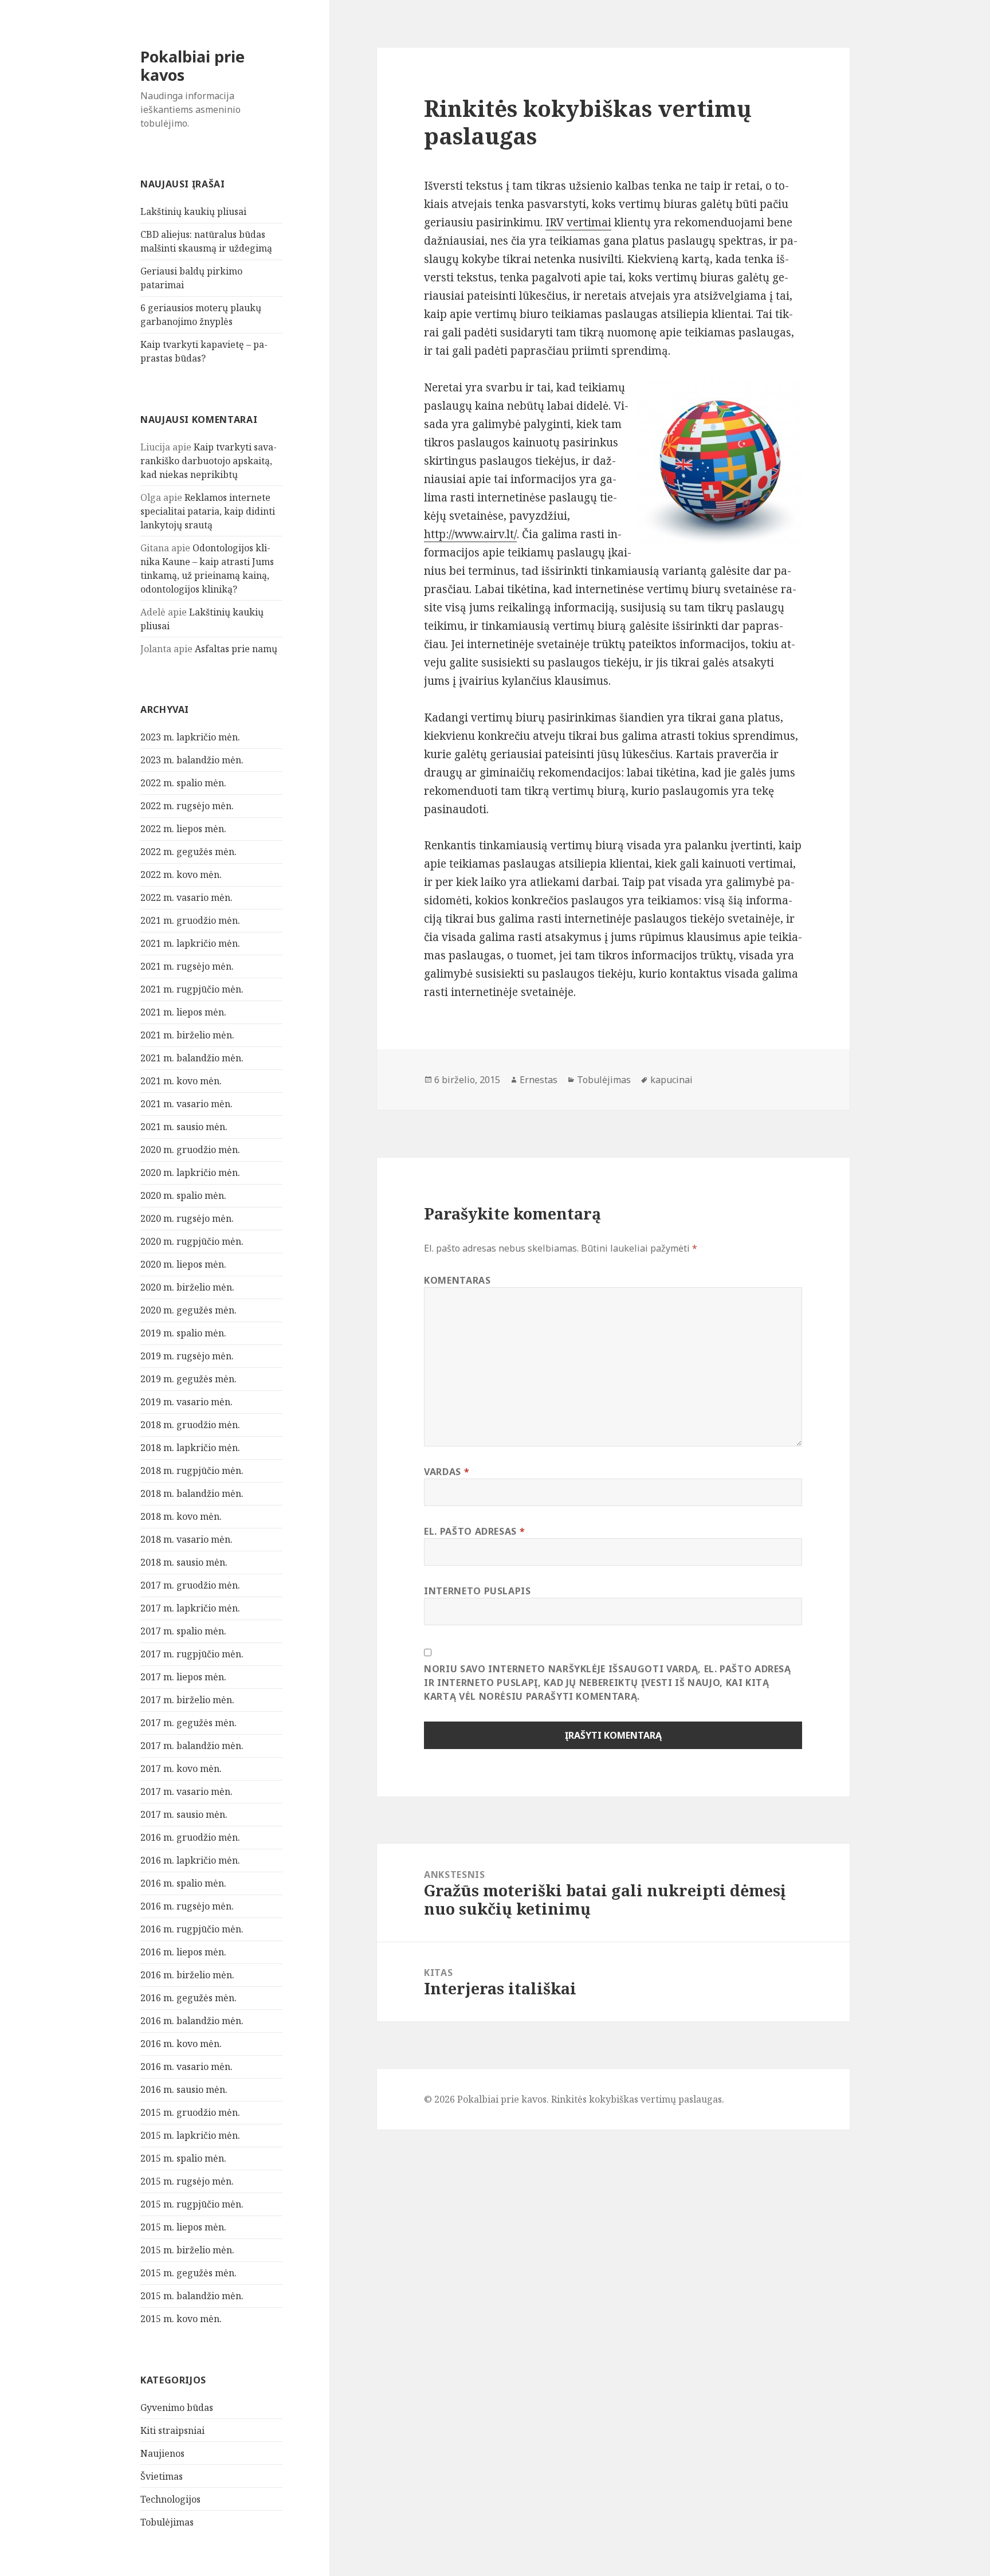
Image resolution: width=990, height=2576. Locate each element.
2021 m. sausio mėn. (184, 1127)
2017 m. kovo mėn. (181, 1769)
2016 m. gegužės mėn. (188, 1998)
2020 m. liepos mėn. (183, 1264)
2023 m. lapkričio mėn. (190, 737)
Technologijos (170, 2499)
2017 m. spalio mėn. (183, 1631)
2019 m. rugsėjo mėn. (187, 1356)
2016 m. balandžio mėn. (192, 2021)
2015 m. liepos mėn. (183, 2227)
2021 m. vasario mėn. (186, 1104)
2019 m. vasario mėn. (186, 1402)
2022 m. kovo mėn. (181, 875)
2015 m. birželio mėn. (187, 2250)
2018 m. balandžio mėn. (192, 1493)
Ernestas (539, 1080)
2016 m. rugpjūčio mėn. (192, 1929)
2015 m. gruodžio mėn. (190, 2112)
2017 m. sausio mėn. (184, 1814)
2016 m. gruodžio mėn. (190, 1837)
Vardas (447, 1472)
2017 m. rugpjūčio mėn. (192, 1654)
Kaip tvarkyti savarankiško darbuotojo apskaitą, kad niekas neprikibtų (209, 461)
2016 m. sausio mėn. (184, 2089)
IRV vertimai (578, 222)
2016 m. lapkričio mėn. (190, 1860)
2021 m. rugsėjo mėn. (187, 966)
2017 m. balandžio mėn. (192, 1746)
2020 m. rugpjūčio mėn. (192, 1241)
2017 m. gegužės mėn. (188, 1723)
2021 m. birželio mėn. (187, 1035)
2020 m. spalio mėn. (183, 1195)
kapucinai (671, 1080)
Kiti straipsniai (172, 2430)
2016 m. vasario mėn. (186, 2067)
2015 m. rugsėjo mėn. (187, 2181)
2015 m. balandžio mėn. (192, 2296)
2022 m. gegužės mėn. (188, 852)
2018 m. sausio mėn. (184, 1562)
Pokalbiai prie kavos (192, 66)
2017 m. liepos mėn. (183, 1677)
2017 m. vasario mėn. (186, 1791)
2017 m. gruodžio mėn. (190, 1585)
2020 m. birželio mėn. (187, 1287)
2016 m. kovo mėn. (181, 2044)
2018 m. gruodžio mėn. (190, 1425)
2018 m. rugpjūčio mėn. (192, 1471)
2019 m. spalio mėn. (183, 1333)
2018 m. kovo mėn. (181, 1516)
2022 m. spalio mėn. (183, 783)
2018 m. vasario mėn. (186, 1539)
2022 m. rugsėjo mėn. (187, 806)
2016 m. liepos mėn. (183, 1952)
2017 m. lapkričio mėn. (190, 1608)
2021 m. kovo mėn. (181, 1081)
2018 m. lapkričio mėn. (190, 1448)
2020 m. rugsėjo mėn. (187, 1218)
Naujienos (162, 2453)
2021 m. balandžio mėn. (192, 1058)
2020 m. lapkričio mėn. (190, 1173)
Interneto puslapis (478, 1591)
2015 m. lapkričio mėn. (190, 2135)
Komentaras (457, 1280)
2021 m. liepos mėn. (183, 1012)
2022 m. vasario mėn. (186, 897)
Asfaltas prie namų (236, 649)
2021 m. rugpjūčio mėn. (192, 989)
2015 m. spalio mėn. (183, 2158)
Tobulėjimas (167, 2522)
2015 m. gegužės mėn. (188, 2273)
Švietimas (162, 2476)
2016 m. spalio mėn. (183, 1883)
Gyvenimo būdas (177, 2408)
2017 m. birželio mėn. (187, 1700)
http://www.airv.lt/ (470, 534)
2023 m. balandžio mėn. (192, 760)
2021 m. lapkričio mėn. (190, 943)
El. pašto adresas (474, 1531)
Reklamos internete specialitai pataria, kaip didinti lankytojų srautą (208, 511)
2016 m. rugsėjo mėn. (187, 1906)
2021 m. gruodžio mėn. (190, 920)
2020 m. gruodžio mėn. (190, 1150)
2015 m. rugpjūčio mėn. (192, 2204)
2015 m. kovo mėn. (181, 2319)
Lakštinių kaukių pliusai (193, 211)
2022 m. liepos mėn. (183, 829)
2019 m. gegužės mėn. (188, 1379)
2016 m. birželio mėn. (187, 1975)
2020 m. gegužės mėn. (188, 1310)
